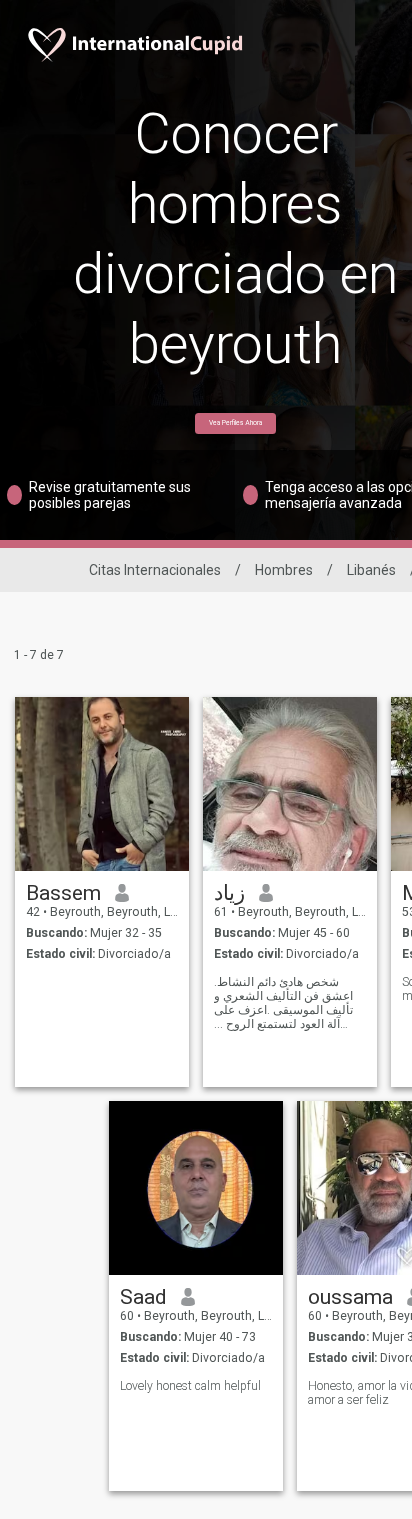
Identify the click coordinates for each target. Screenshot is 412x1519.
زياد (229, 893)
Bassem (63, 893)
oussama (350, 1297)
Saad (143, 1297)
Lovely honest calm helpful (190, 1386)
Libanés (371, 570)
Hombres (284, 570)
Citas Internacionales (155, 570)
